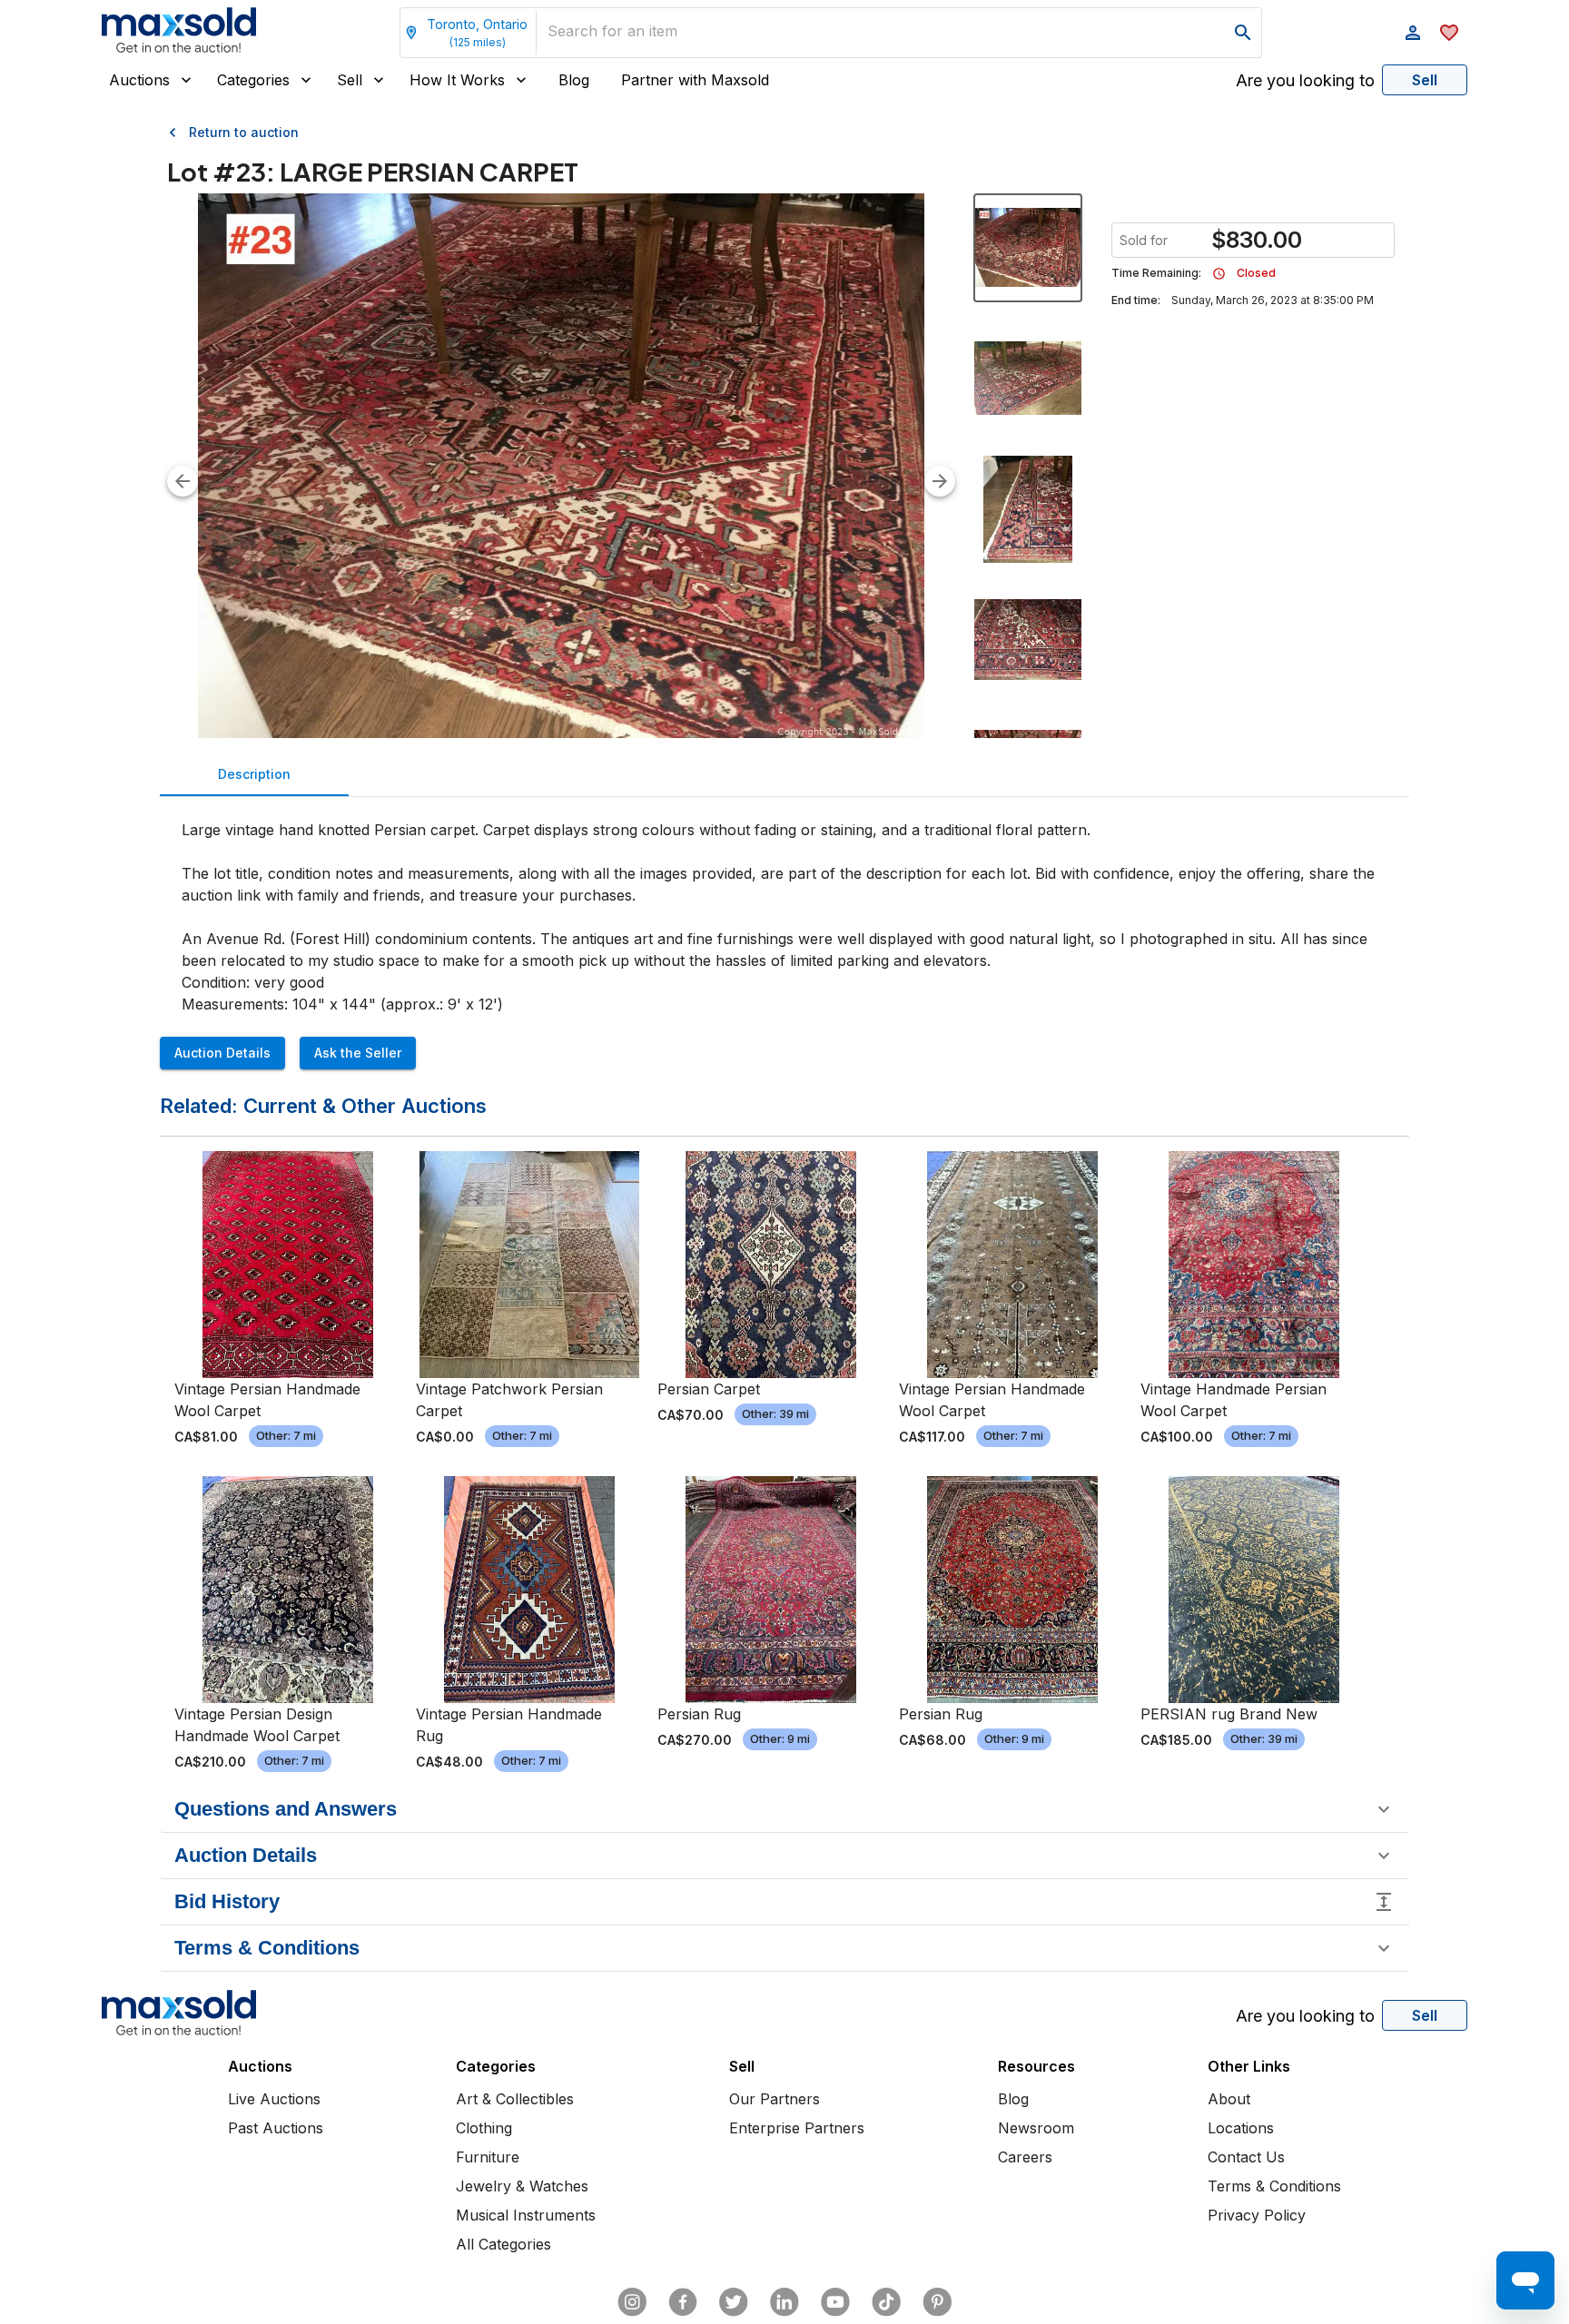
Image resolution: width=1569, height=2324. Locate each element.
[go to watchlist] (1449, 33)
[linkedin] (784, 2302)
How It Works (457, 80)
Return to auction (244, 132)
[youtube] (835, 2302)
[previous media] (183, 481)
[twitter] (734, 2302)
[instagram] (632, 2302)
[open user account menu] (1413, 33)
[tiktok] (886, 2302)
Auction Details (222, 1053)
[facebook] (683, 2302)
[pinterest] (937, 2302)
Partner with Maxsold (695, 80)
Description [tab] (254, 774)
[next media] (940, 481)
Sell (350, 80)
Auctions (139, 80)
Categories (253, 80)
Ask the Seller (358, 1053)
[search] (1243, 33)
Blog (574, 80)
